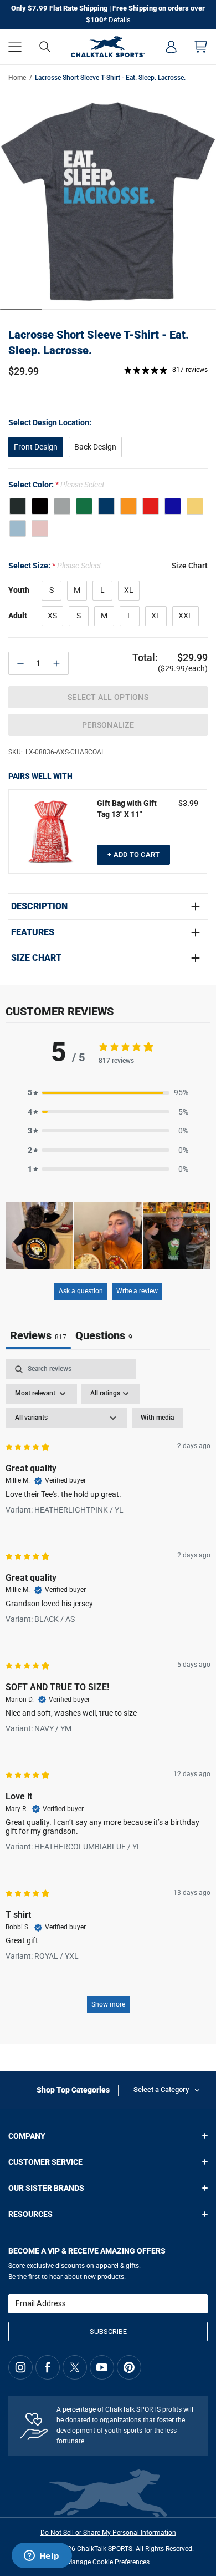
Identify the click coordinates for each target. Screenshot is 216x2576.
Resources (30, 2214)
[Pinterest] (129, 2367)
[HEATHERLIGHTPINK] (40, 528)
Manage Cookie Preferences (108, 2562)
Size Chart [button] (190, 566)
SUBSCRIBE (108, 2331)
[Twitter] (75, 2367)
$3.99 (188, 803)
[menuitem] (171, 47)
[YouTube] (102, 2367)
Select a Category (161, 2089)
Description (39, 906)
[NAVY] (106, 506)
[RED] (151, 506)
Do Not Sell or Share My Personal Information (108, 2533)
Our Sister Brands (46, 2188)
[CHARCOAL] (18, 506)
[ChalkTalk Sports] (108, 47)
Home (17, 78)
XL (129, 590)
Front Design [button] (36, 447)
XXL (186, 616)
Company (27, 2136)
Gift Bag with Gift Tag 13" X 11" (127, 809)
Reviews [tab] (38, 1335)
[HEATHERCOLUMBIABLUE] (18, 528)
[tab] (104, 1337)
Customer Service (45, 2162)
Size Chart (36, 958)
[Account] (171, 47)
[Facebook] (48, 2367)
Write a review (137, 1291)
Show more (108, 2004)
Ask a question (81, 1291)
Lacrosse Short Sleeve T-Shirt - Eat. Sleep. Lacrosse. (99, 342)
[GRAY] (62, 506)
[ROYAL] (173, 506)
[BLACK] (40, 506)
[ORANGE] (128, 506)
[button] (15, 47)
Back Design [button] (95, 447)
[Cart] (201, 47)
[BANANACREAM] (195, 506)
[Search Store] (45, 47)
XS (52, 616)
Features (33, 932)
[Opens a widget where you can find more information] (42, 2557)
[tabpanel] (108, 1692)
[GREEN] (84, 506)
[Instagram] (20, 2367)
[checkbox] (157, 1418)
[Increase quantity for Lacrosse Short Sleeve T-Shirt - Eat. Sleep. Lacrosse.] (56, 663)
